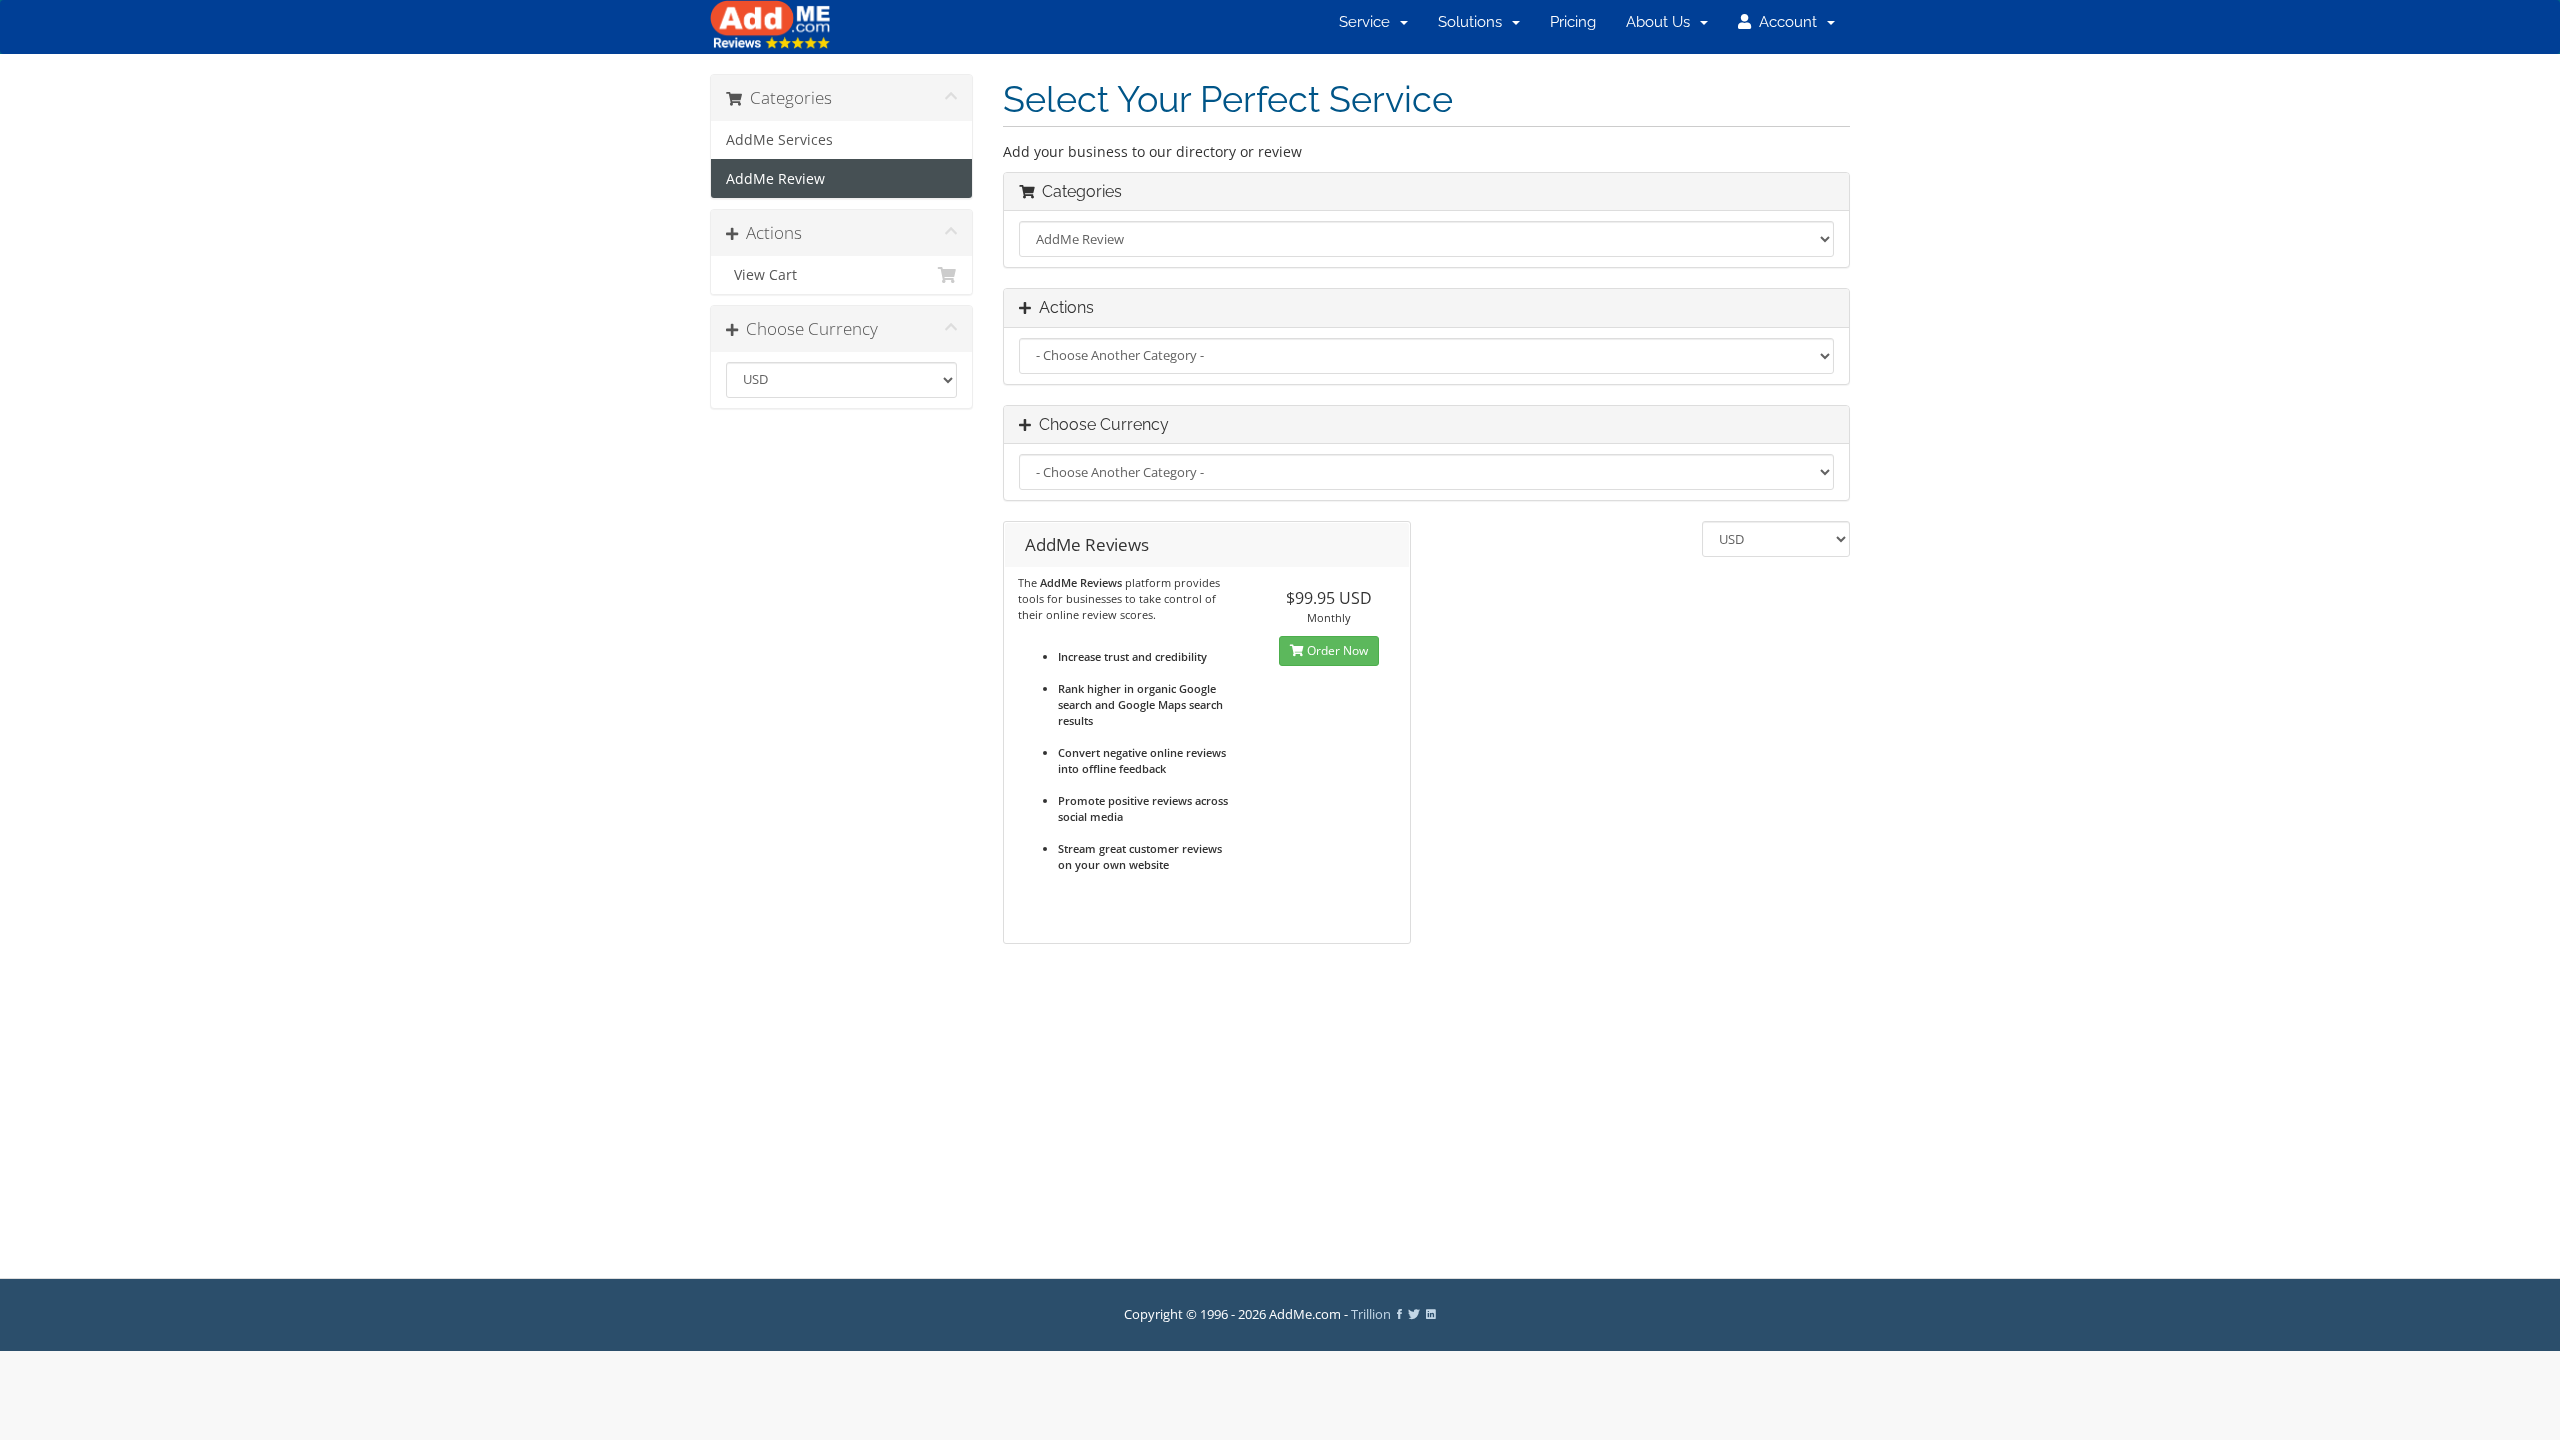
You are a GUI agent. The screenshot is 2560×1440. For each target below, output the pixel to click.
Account (1788, 22)
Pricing (1573, 22)
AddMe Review (775, 179)
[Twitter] (1414, 1314)
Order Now (1336, 650)
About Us (1662, 22)
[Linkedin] (1431, 1314)
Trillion (1371, 1314)
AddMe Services (779, 140)
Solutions (1474, 22)
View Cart (761, 275)
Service (1368, 22)
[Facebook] (1399, 1314)
